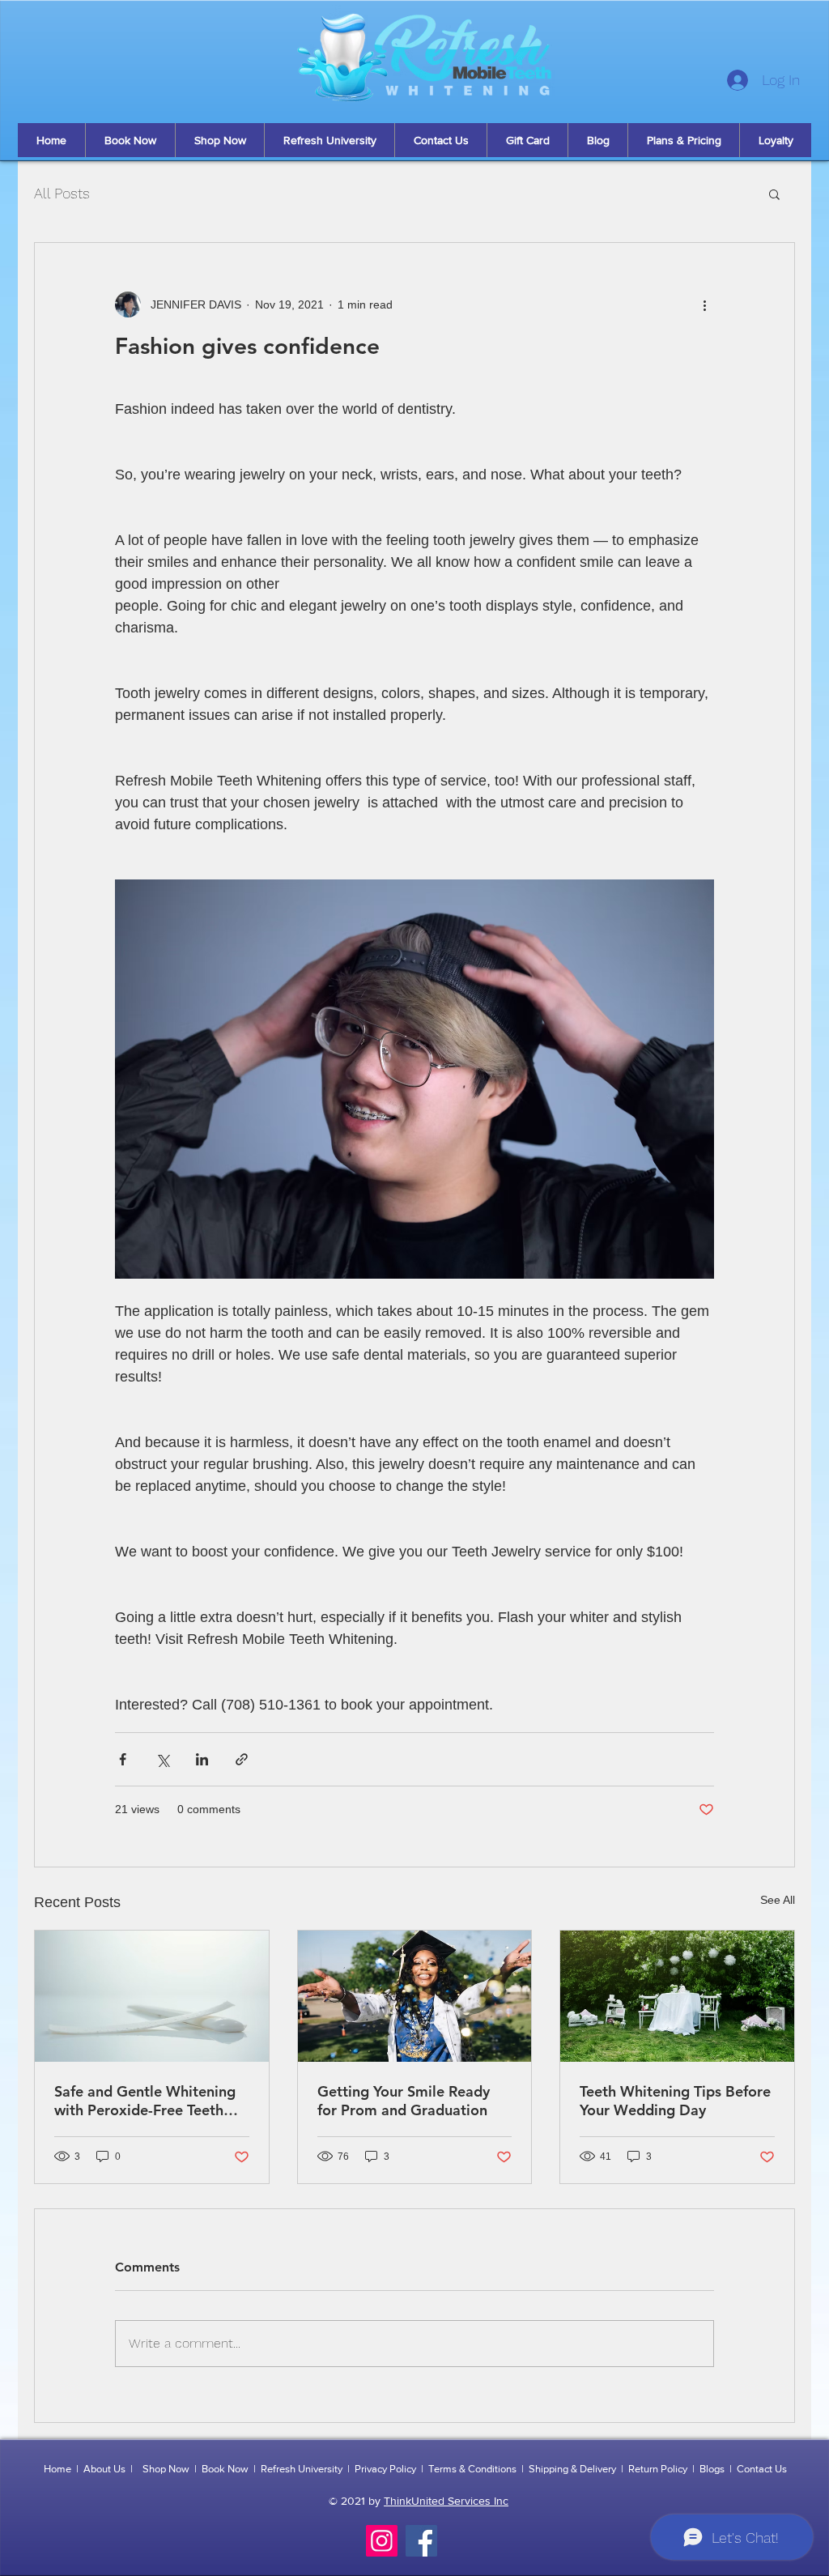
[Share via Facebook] (123, 1759)
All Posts (62, 193)
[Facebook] (421, 2541)
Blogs (712, 2469)
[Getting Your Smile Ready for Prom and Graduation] (415, 1996)
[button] (774, 194)
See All (778, 1900)
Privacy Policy (385, 2469)
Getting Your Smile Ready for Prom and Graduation (404, 2101)
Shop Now (166, 2469)
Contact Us (762, 2469)
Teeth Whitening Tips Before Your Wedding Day (675, 2101)
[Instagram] (382, 2541)
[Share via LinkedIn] (202, 1759)
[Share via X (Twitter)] (162, 1759)
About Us (104, 2469)
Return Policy (658, 2469)
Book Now (225, 2469)
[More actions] (704, 304)
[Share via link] (242, 1759)
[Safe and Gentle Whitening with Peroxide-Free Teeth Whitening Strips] (152, 1996)
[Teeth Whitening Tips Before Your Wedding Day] (677, 1996)
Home (57, 2469)
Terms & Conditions (472, 2469)
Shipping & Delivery (572, 2469)
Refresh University (302, 2469)
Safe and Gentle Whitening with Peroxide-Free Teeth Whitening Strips (145, 2101)
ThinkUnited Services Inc (446, 2501)
